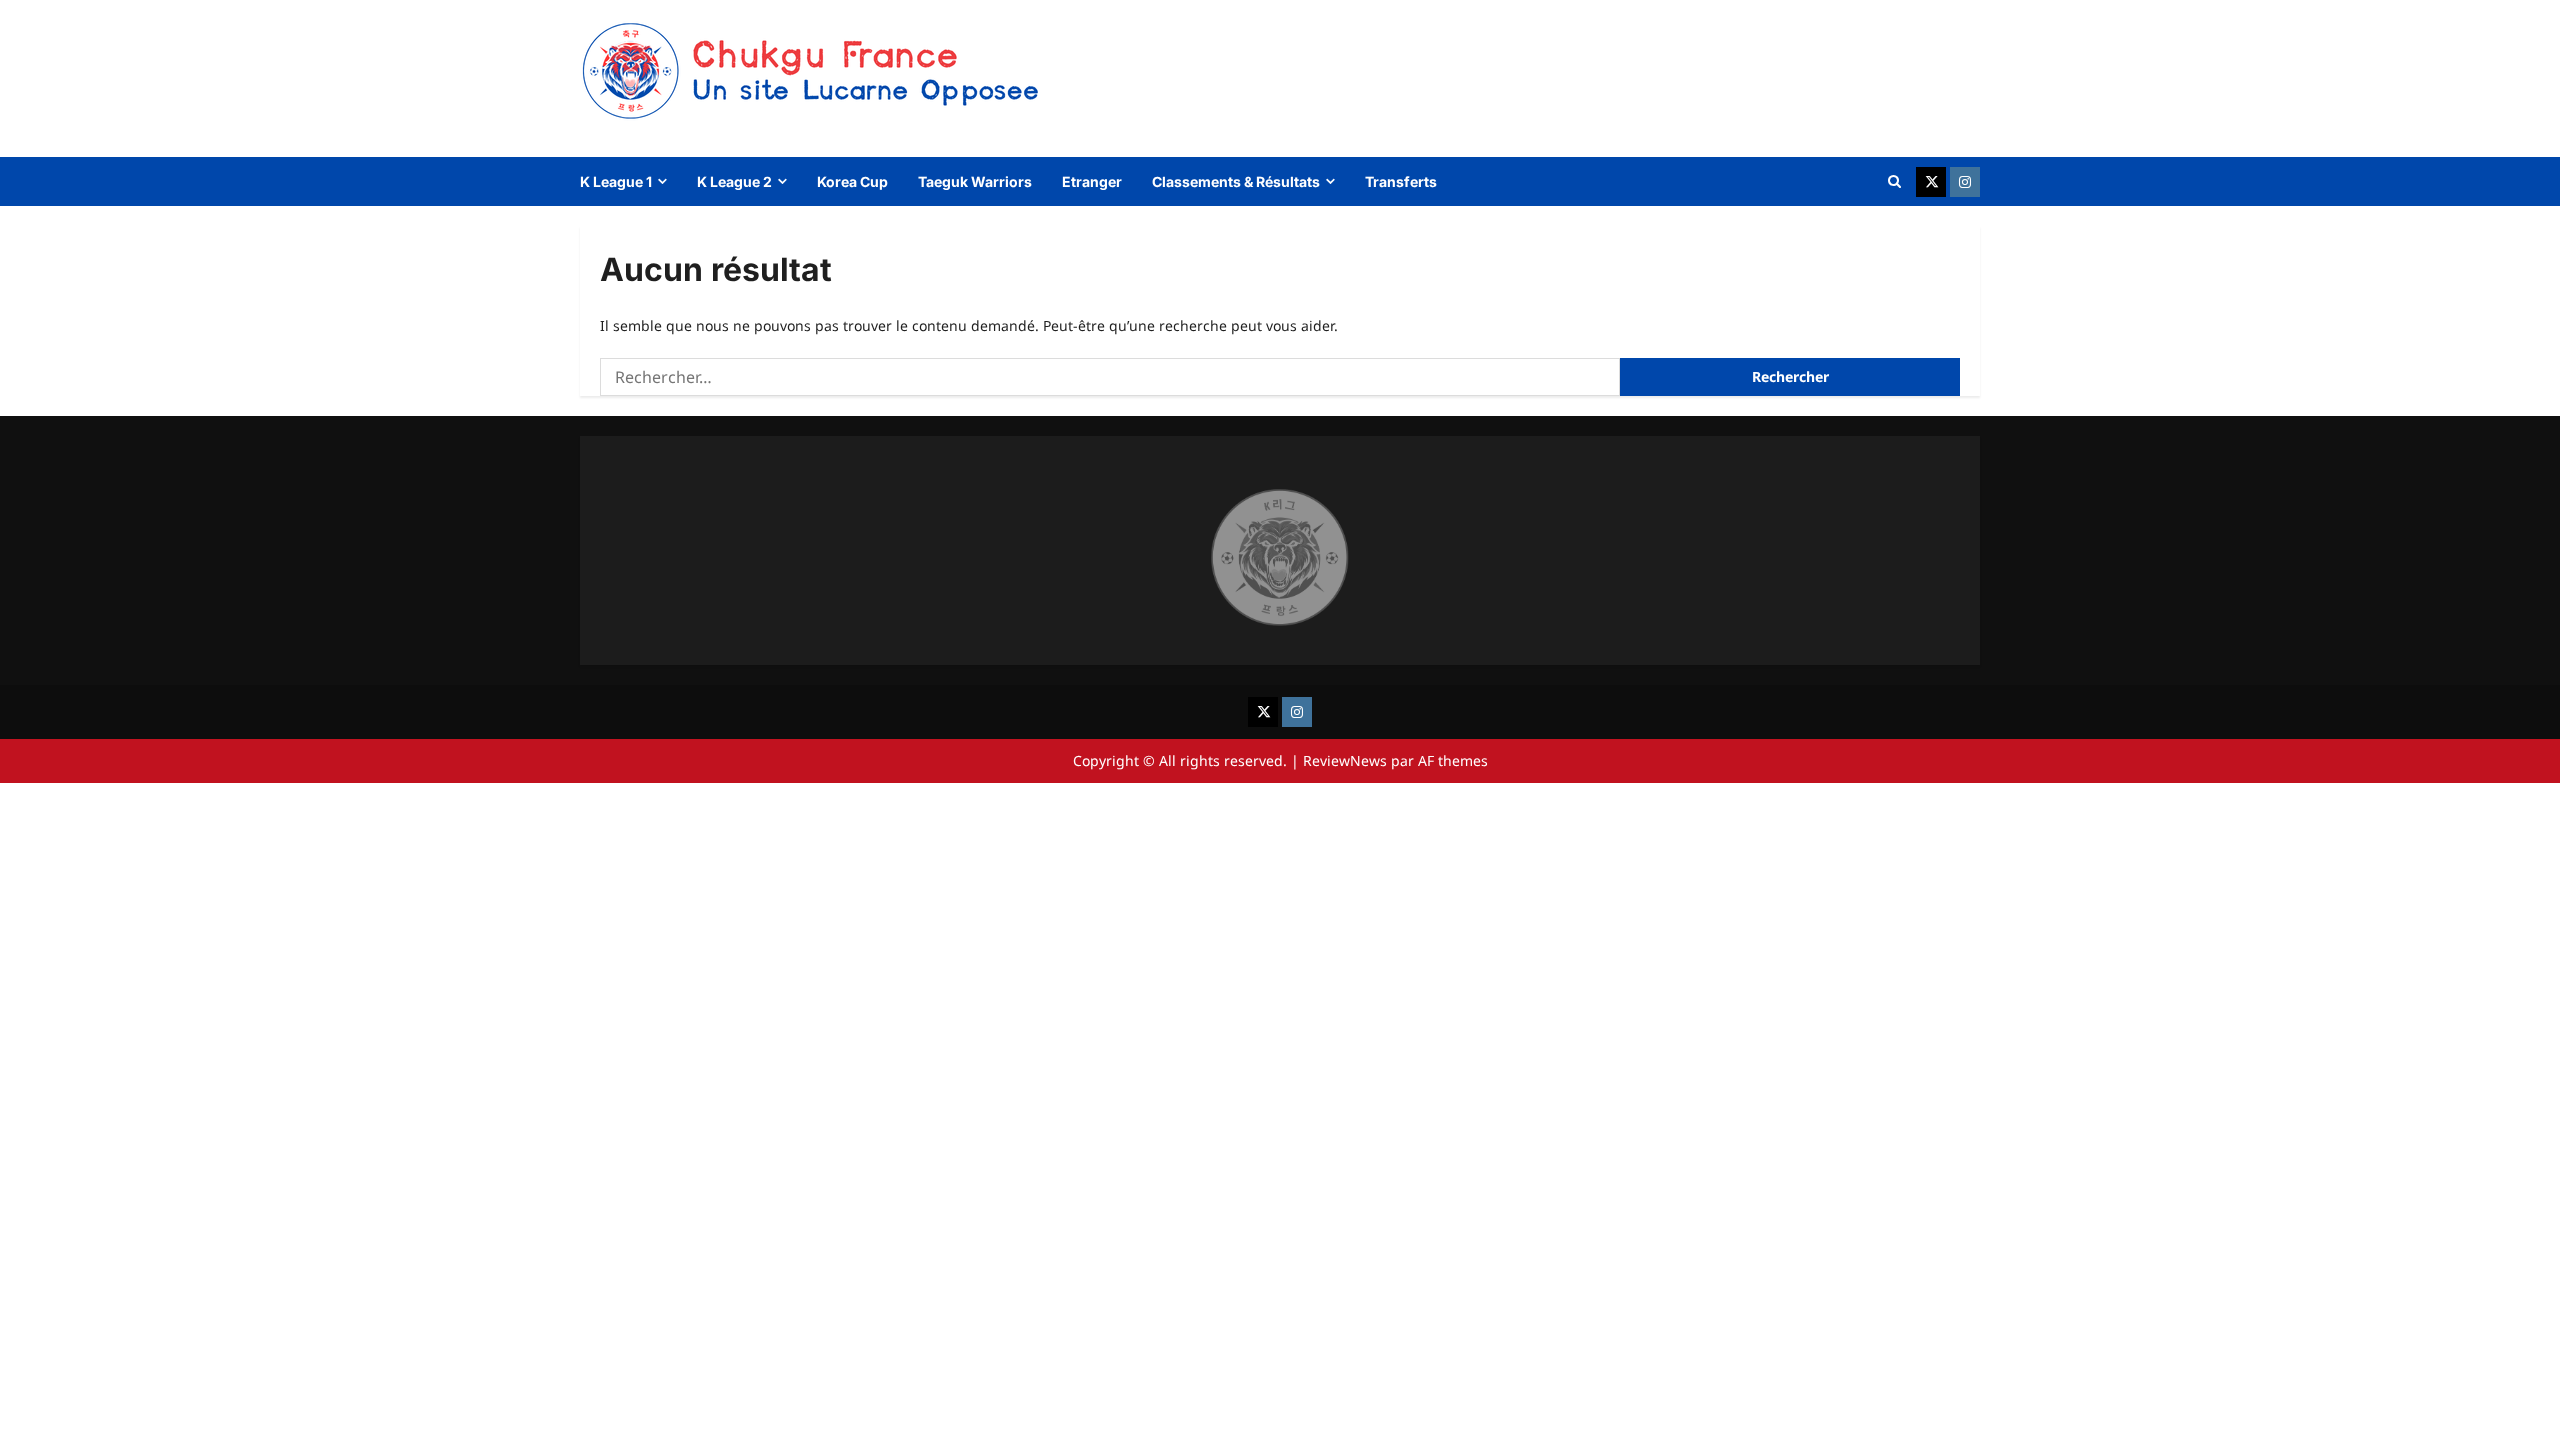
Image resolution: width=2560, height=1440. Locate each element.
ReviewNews (1345, 760)
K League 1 (616, 181)
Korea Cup (852, 181)
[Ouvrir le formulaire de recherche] (1894, 181)
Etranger (1092, 181)
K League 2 (734, 181)
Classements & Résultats (1236, 181)
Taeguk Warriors (975, 181)
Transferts (1401, 181)
